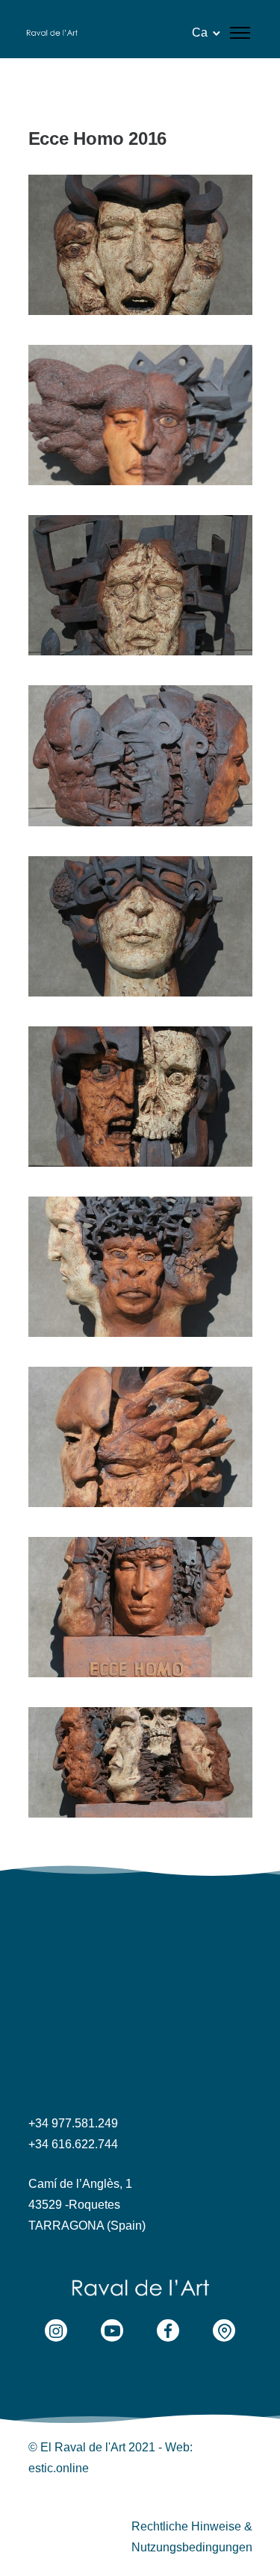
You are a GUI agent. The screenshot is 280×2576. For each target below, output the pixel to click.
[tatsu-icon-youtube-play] (116, 2330)
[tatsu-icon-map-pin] (224, 2330)
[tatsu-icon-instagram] (60, 2330)
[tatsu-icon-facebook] (172, 2330)
